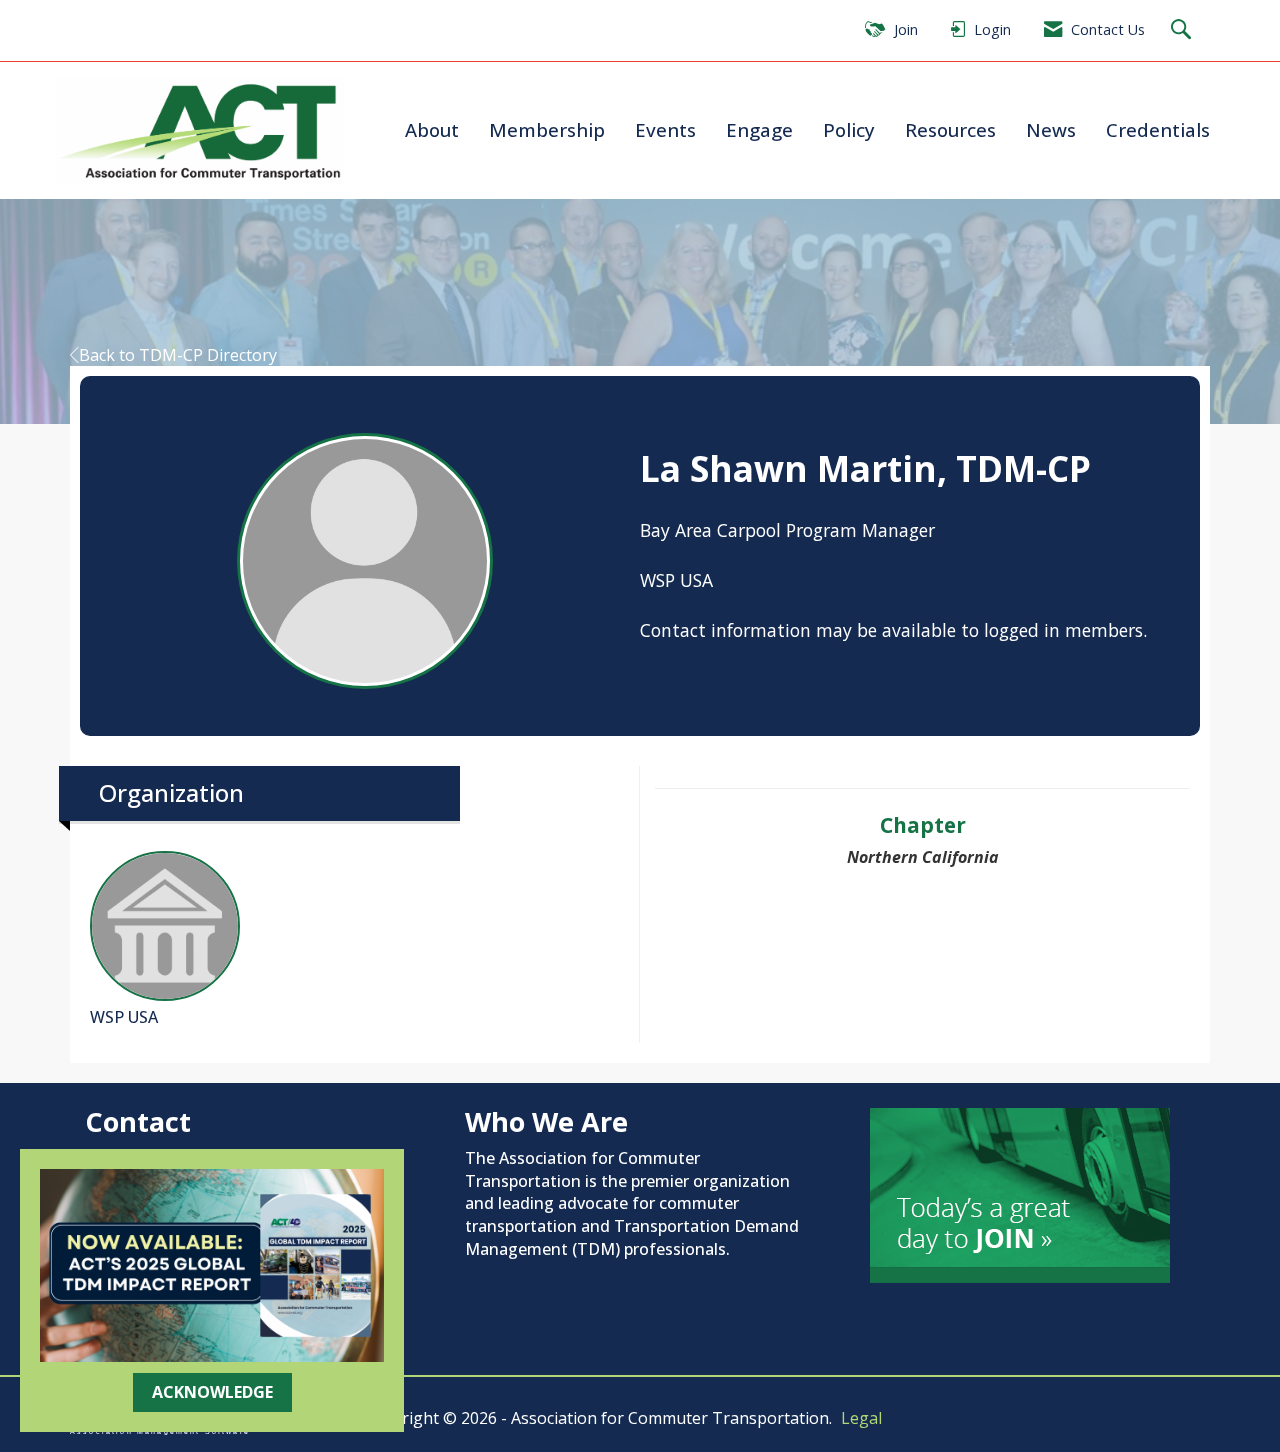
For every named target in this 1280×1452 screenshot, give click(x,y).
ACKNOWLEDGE (212, 1392)
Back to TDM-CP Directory (178, 355)
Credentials (1158, 129)
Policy (849, 129)
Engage (759, 129)
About (432, 129)
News (1051, 129)
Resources (950, 129)
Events (665, 129)
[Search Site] (1183, 30)
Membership (547, 129)
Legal (861, 1418)
